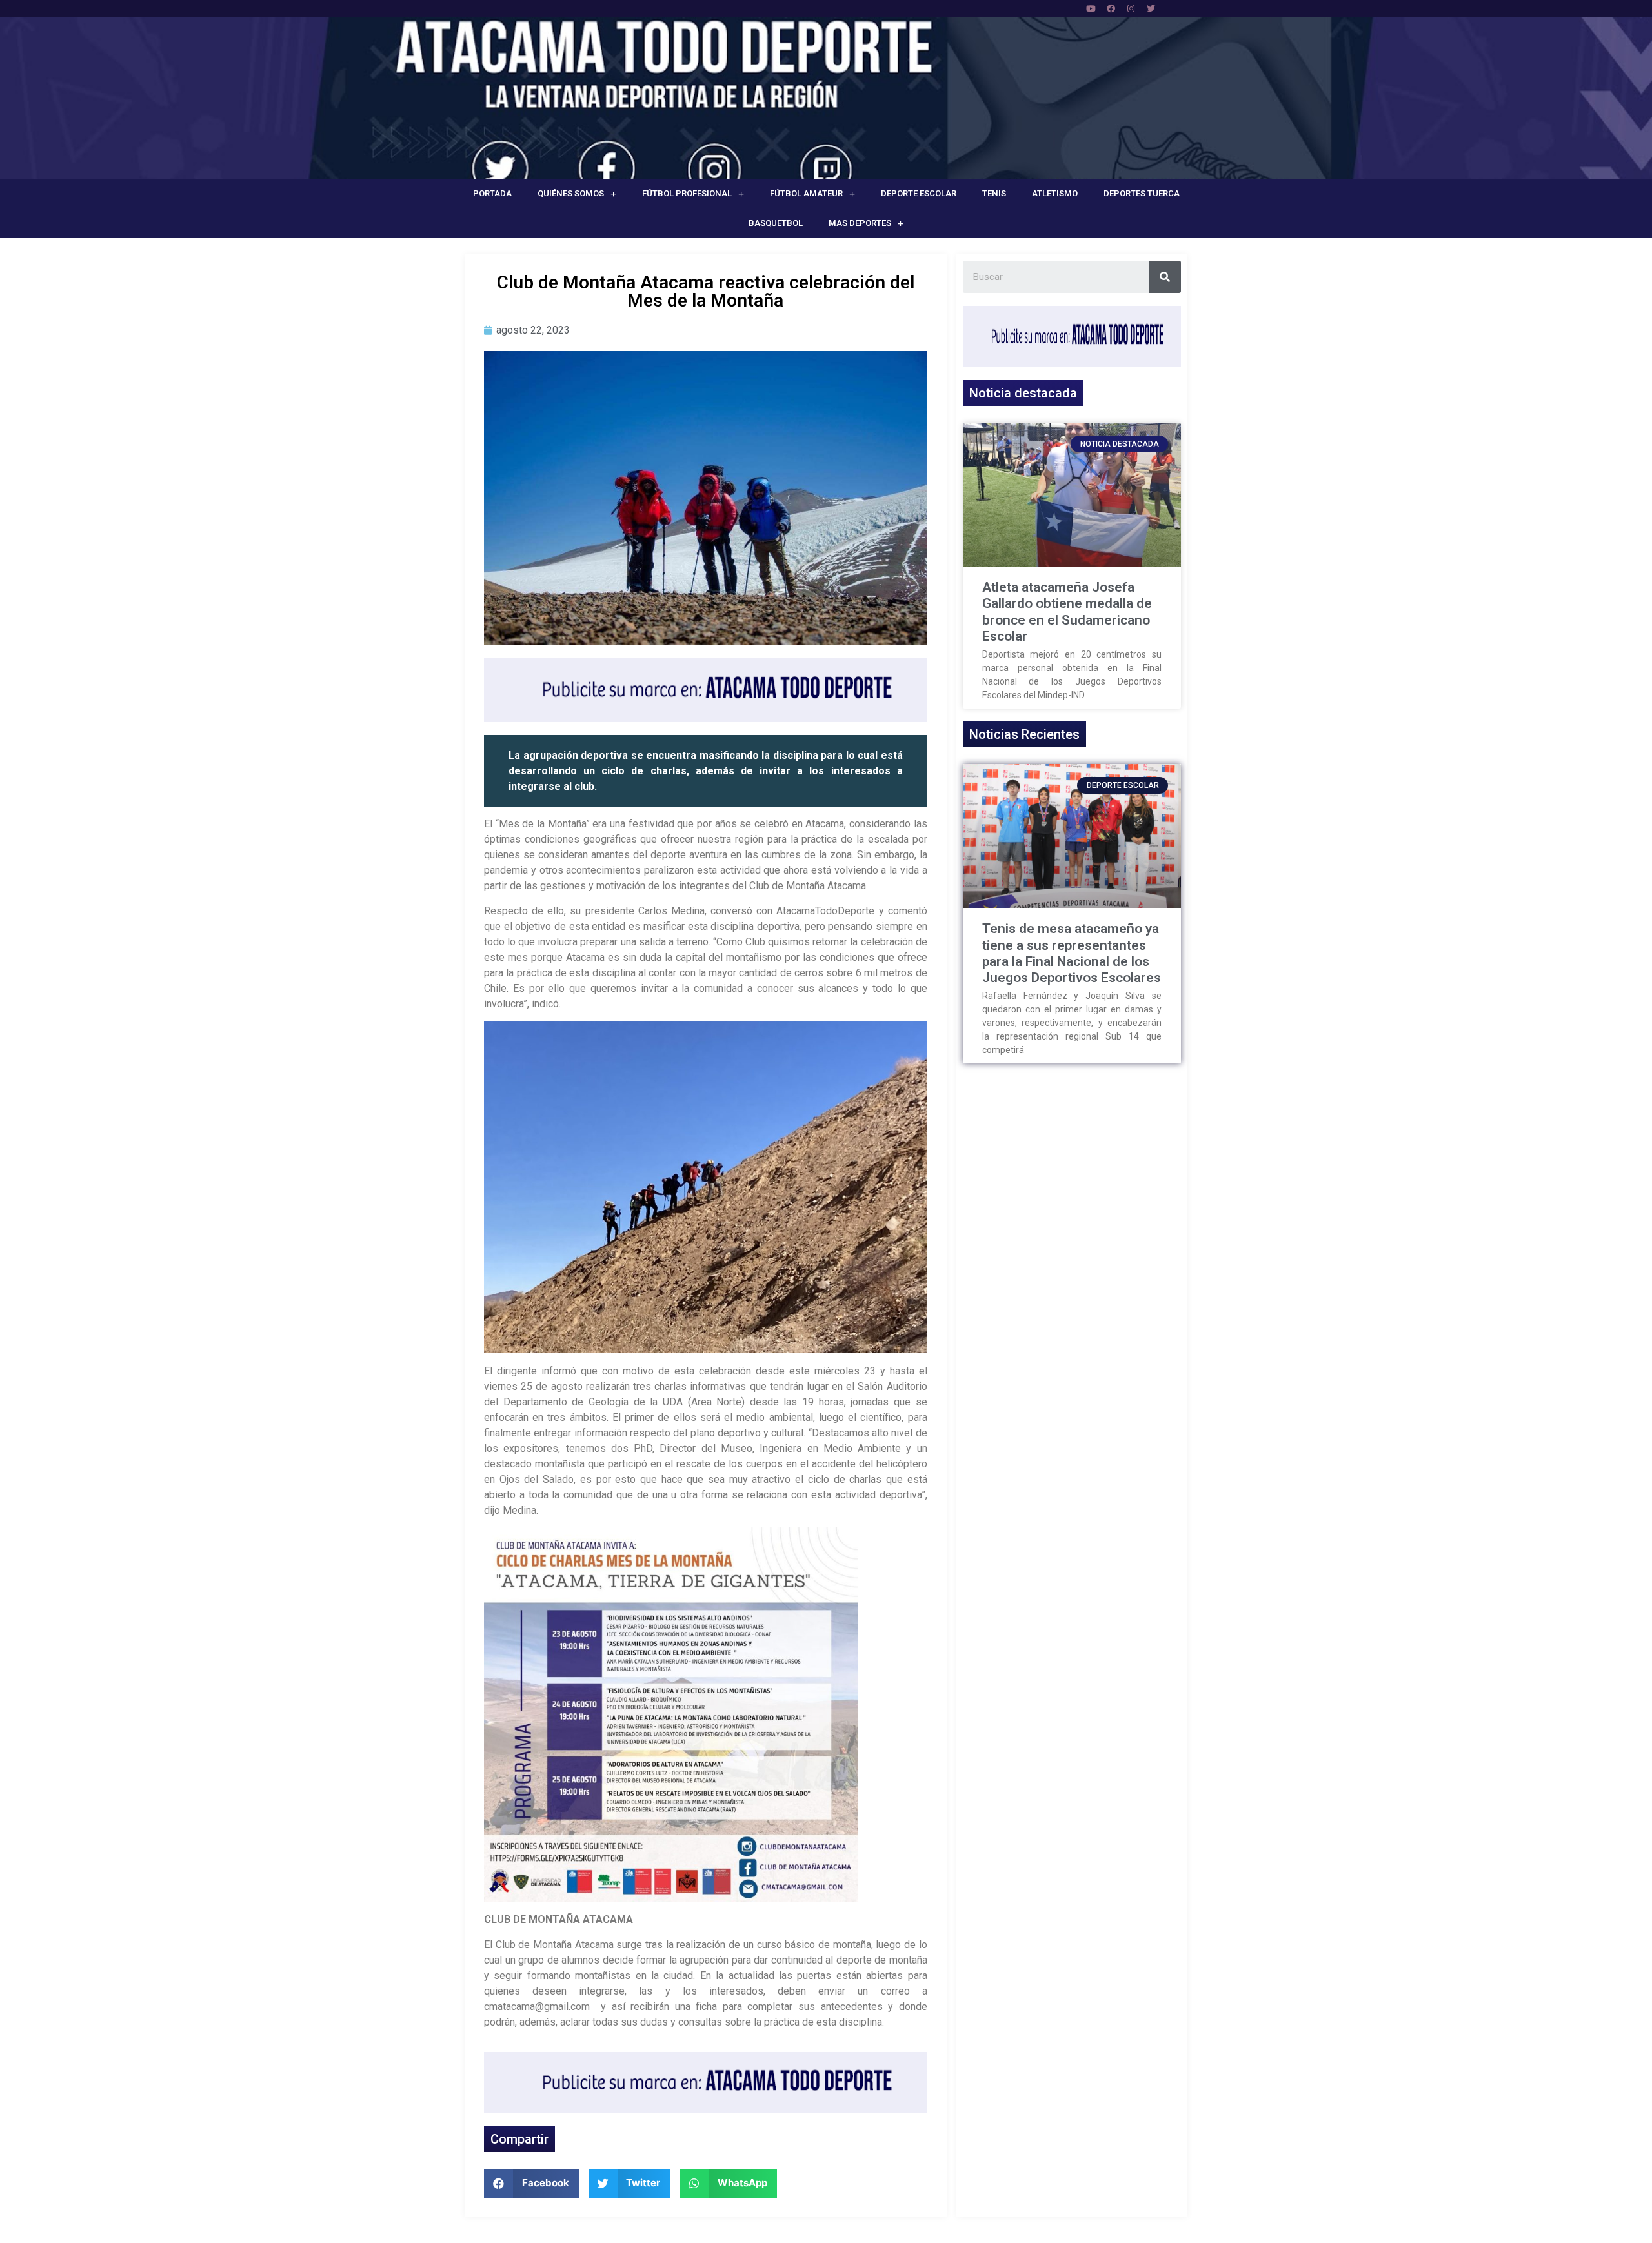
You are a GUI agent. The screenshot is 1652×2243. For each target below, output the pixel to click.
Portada (492, 193)
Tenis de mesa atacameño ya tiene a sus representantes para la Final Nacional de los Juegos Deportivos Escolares (1072, 953)
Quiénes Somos (571, 193)
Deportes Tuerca (1142, 193)
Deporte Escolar (919, 193)
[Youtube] (1091, 8)
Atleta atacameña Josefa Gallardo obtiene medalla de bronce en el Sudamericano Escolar (1067, 612)
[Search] (1165, 277)
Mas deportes (860, 223)
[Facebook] (1111, 8)
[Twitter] (1151, 8)
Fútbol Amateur (806, 193)
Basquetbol (776, 223)
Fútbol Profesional (687, 193)
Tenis (994, 193)
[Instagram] (1131, 8)
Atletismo (1055, 193)
